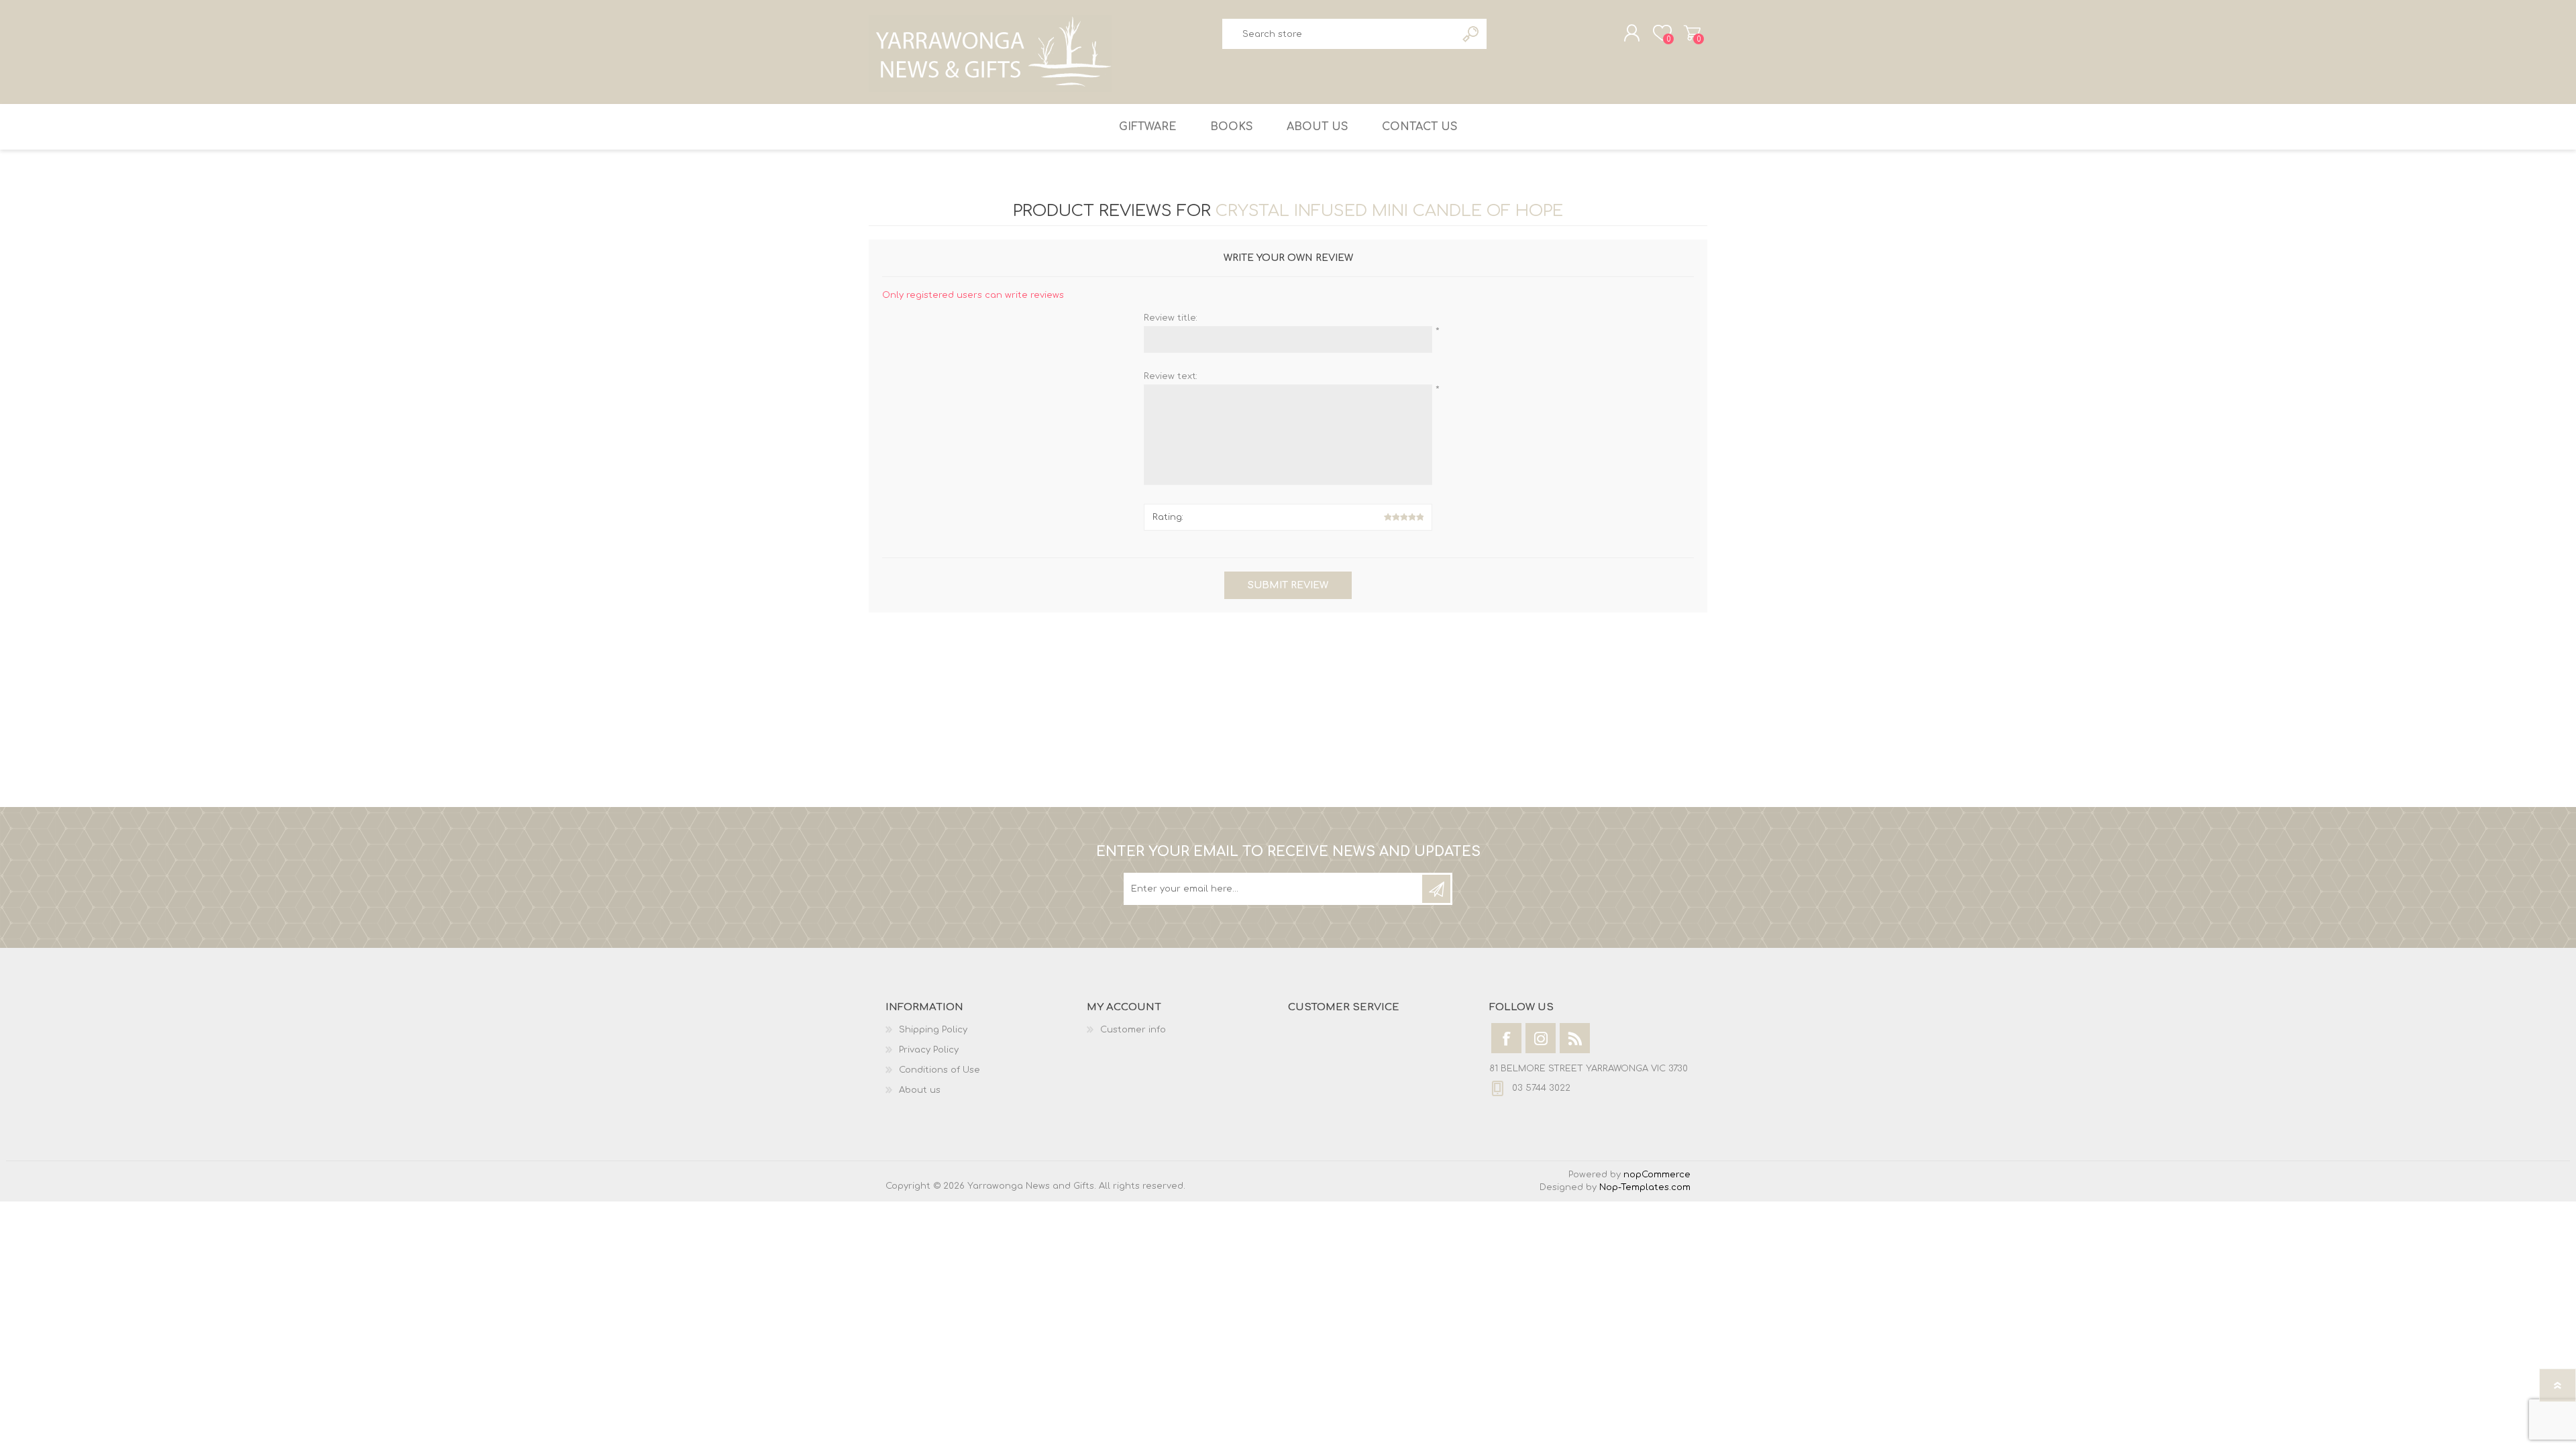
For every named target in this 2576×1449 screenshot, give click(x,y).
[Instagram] (1541, 1038)
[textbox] (1339, 34)
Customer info (1133, 1030)
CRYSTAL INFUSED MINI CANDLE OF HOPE (1389, 211)
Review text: (1171, 376)
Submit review (1288, 585)
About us (920, 1090)
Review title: (1171, 318)
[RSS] (1575, 1038)
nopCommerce (1657, 1175)
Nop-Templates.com (1645, 1187)
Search (1471, 34)
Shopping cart (1692, 33)
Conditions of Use (940, 1070)
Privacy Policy (929, 1050)
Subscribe (1436, 889)
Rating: (1168, 517)
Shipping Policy (933, 1030)
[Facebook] (1506, 1038)
